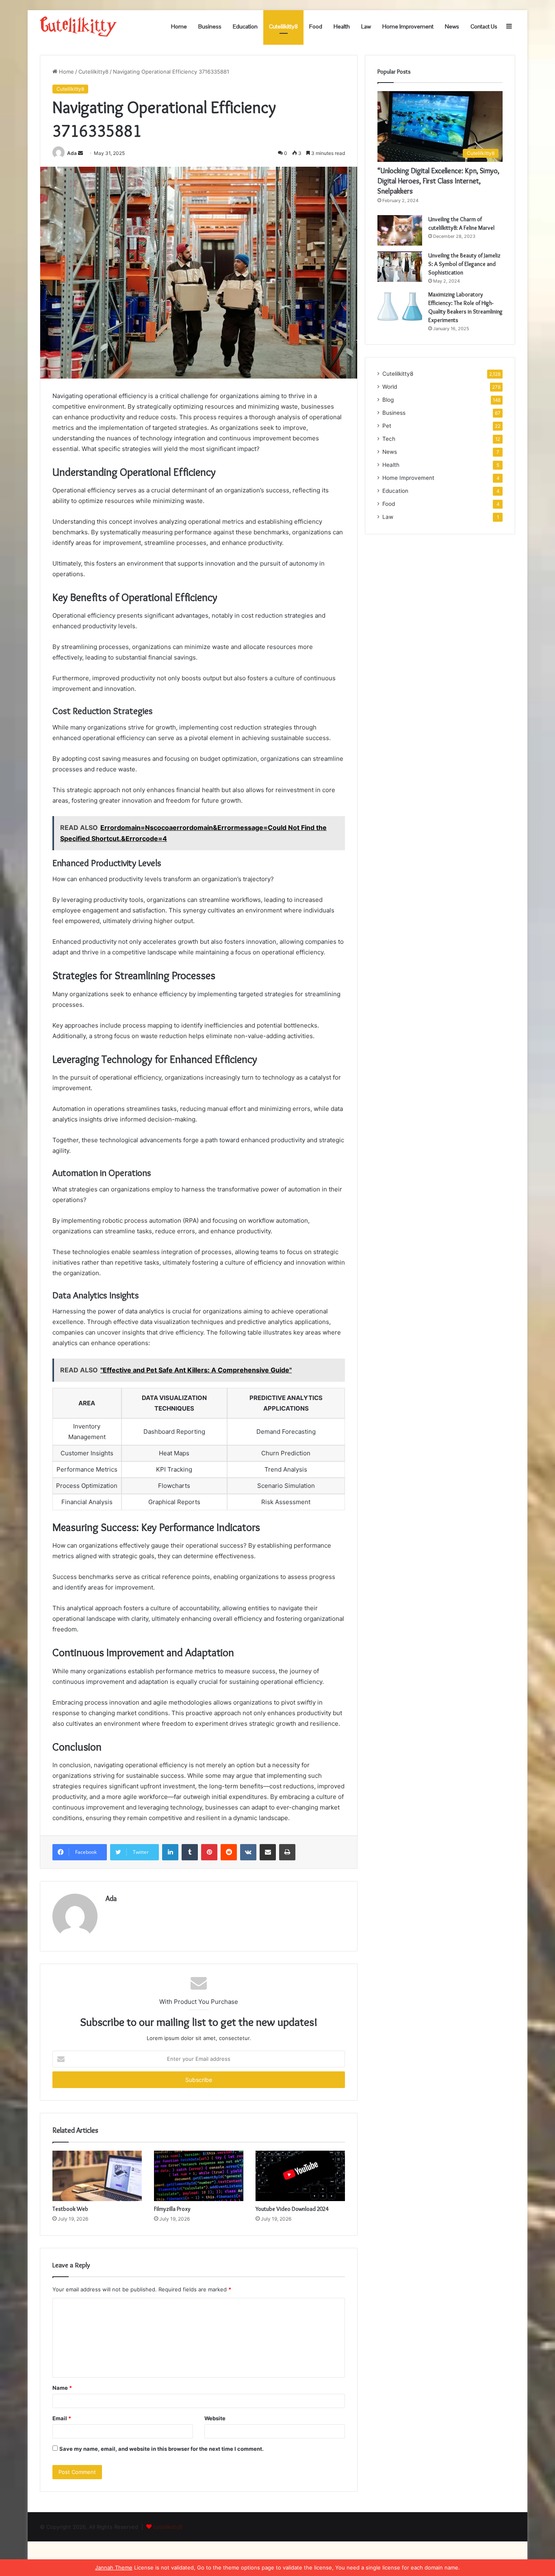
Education (245, 26)
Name (62, 2388)
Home (179, 26)
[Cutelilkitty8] (78, 26)
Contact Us (484, 26)
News (452, 26)
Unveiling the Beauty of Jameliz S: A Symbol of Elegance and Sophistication (464, 264)
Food (316, 26)
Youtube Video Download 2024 (292, 2209)
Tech (389, 439)
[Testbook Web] (97, 2176)
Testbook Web (70, 2209)
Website (215, 2418)
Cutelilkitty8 (283, 26)
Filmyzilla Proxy (172, 2209)
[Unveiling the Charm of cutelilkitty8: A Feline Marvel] (400, 230)
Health (342, 26)
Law (366, 26)
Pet (387, 426)
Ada (72, 153)
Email (62, 2418)
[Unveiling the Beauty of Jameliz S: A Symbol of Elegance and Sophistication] (400, 267)
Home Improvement (408, 26)
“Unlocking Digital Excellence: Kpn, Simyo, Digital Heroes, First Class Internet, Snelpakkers (438, 181)
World (390, 387)
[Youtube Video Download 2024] (300, 2176)
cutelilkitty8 (168, 2527)
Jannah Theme (114, 2567)
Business (210, 26)
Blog (388, 400)
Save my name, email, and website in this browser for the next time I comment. (162, 2449)
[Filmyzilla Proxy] (199, 2176)
